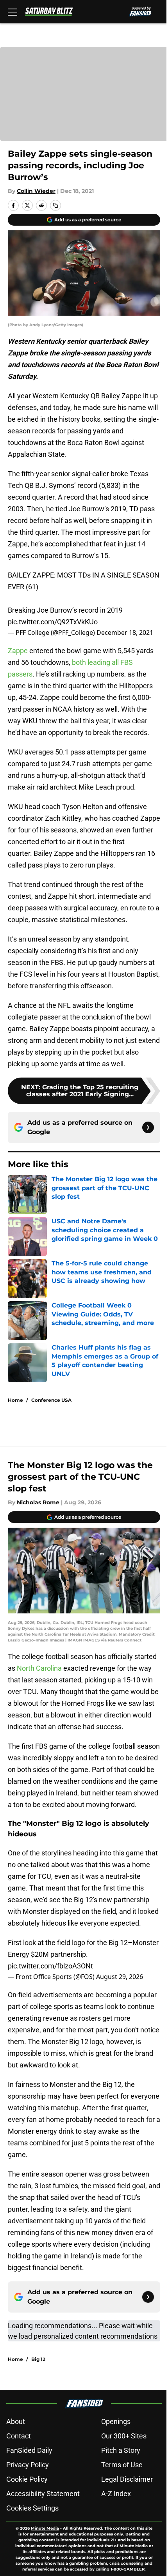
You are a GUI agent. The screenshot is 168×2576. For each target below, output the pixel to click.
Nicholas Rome (38, 1502)
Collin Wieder (36, 191)
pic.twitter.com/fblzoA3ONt (50, 1966)
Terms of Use (122, 2465)
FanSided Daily (29, 2450)
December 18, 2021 (125, 633)
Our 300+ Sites (124, 2436)
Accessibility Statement (43, 2494)
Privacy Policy (28, 2465)
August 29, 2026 (120, 1977)
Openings (116, 2421)
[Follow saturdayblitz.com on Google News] (148, 1127)
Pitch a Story (121, 2450)
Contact (19, 2436)
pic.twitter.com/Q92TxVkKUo (53, 622)
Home (15, 1400)
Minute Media (45, 2528)
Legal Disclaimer (127, 2479)
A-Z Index (116, 2494)
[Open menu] (13, 12)
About (16, 2421)
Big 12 (38, 2359)
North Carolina (39, 1668)
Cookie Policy (27, 2479)
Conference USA (51, 1400)
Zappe (18, 651)
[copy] (55, 205)
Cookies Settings (32, 2508)
